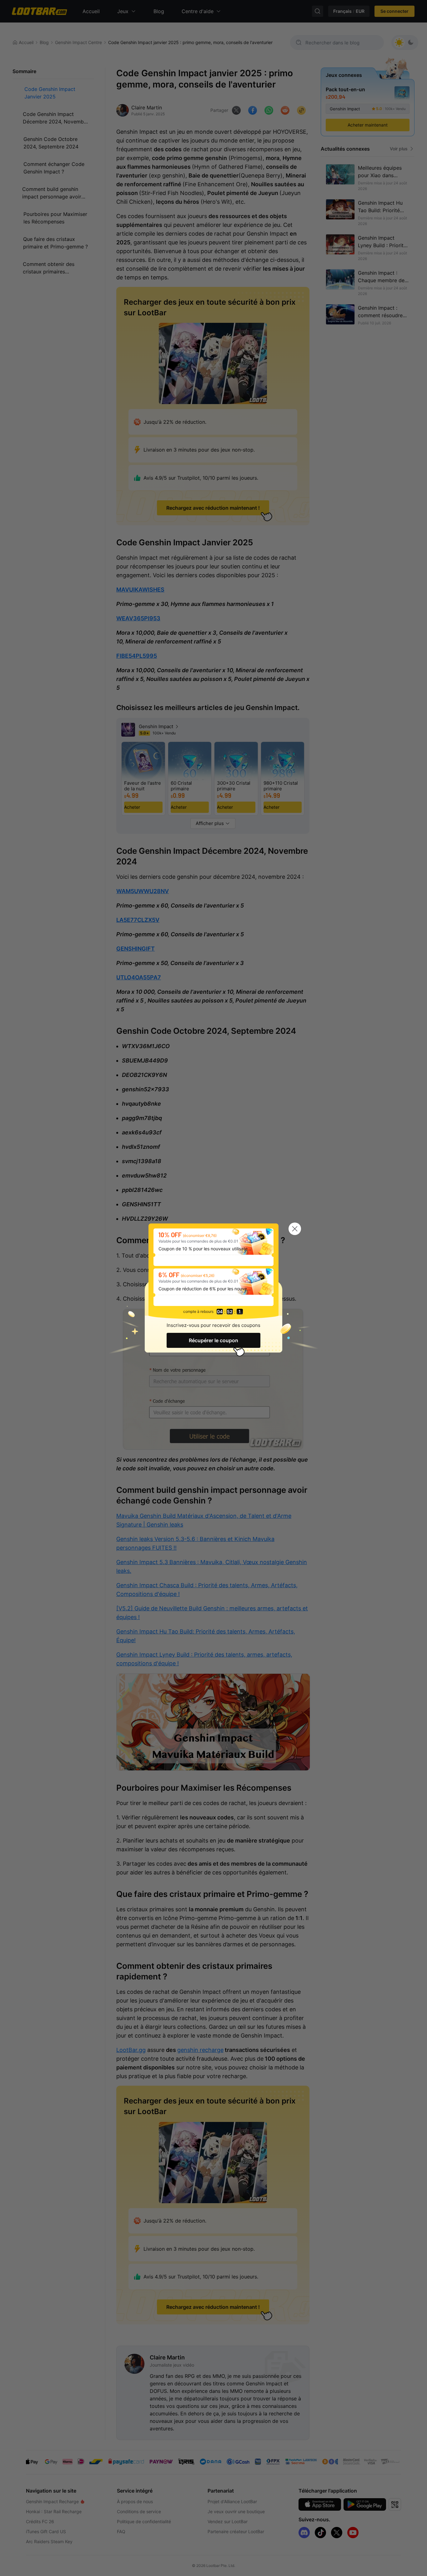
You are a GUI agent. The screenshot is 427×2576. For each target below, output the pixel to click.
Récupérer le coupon (213, 1340)
